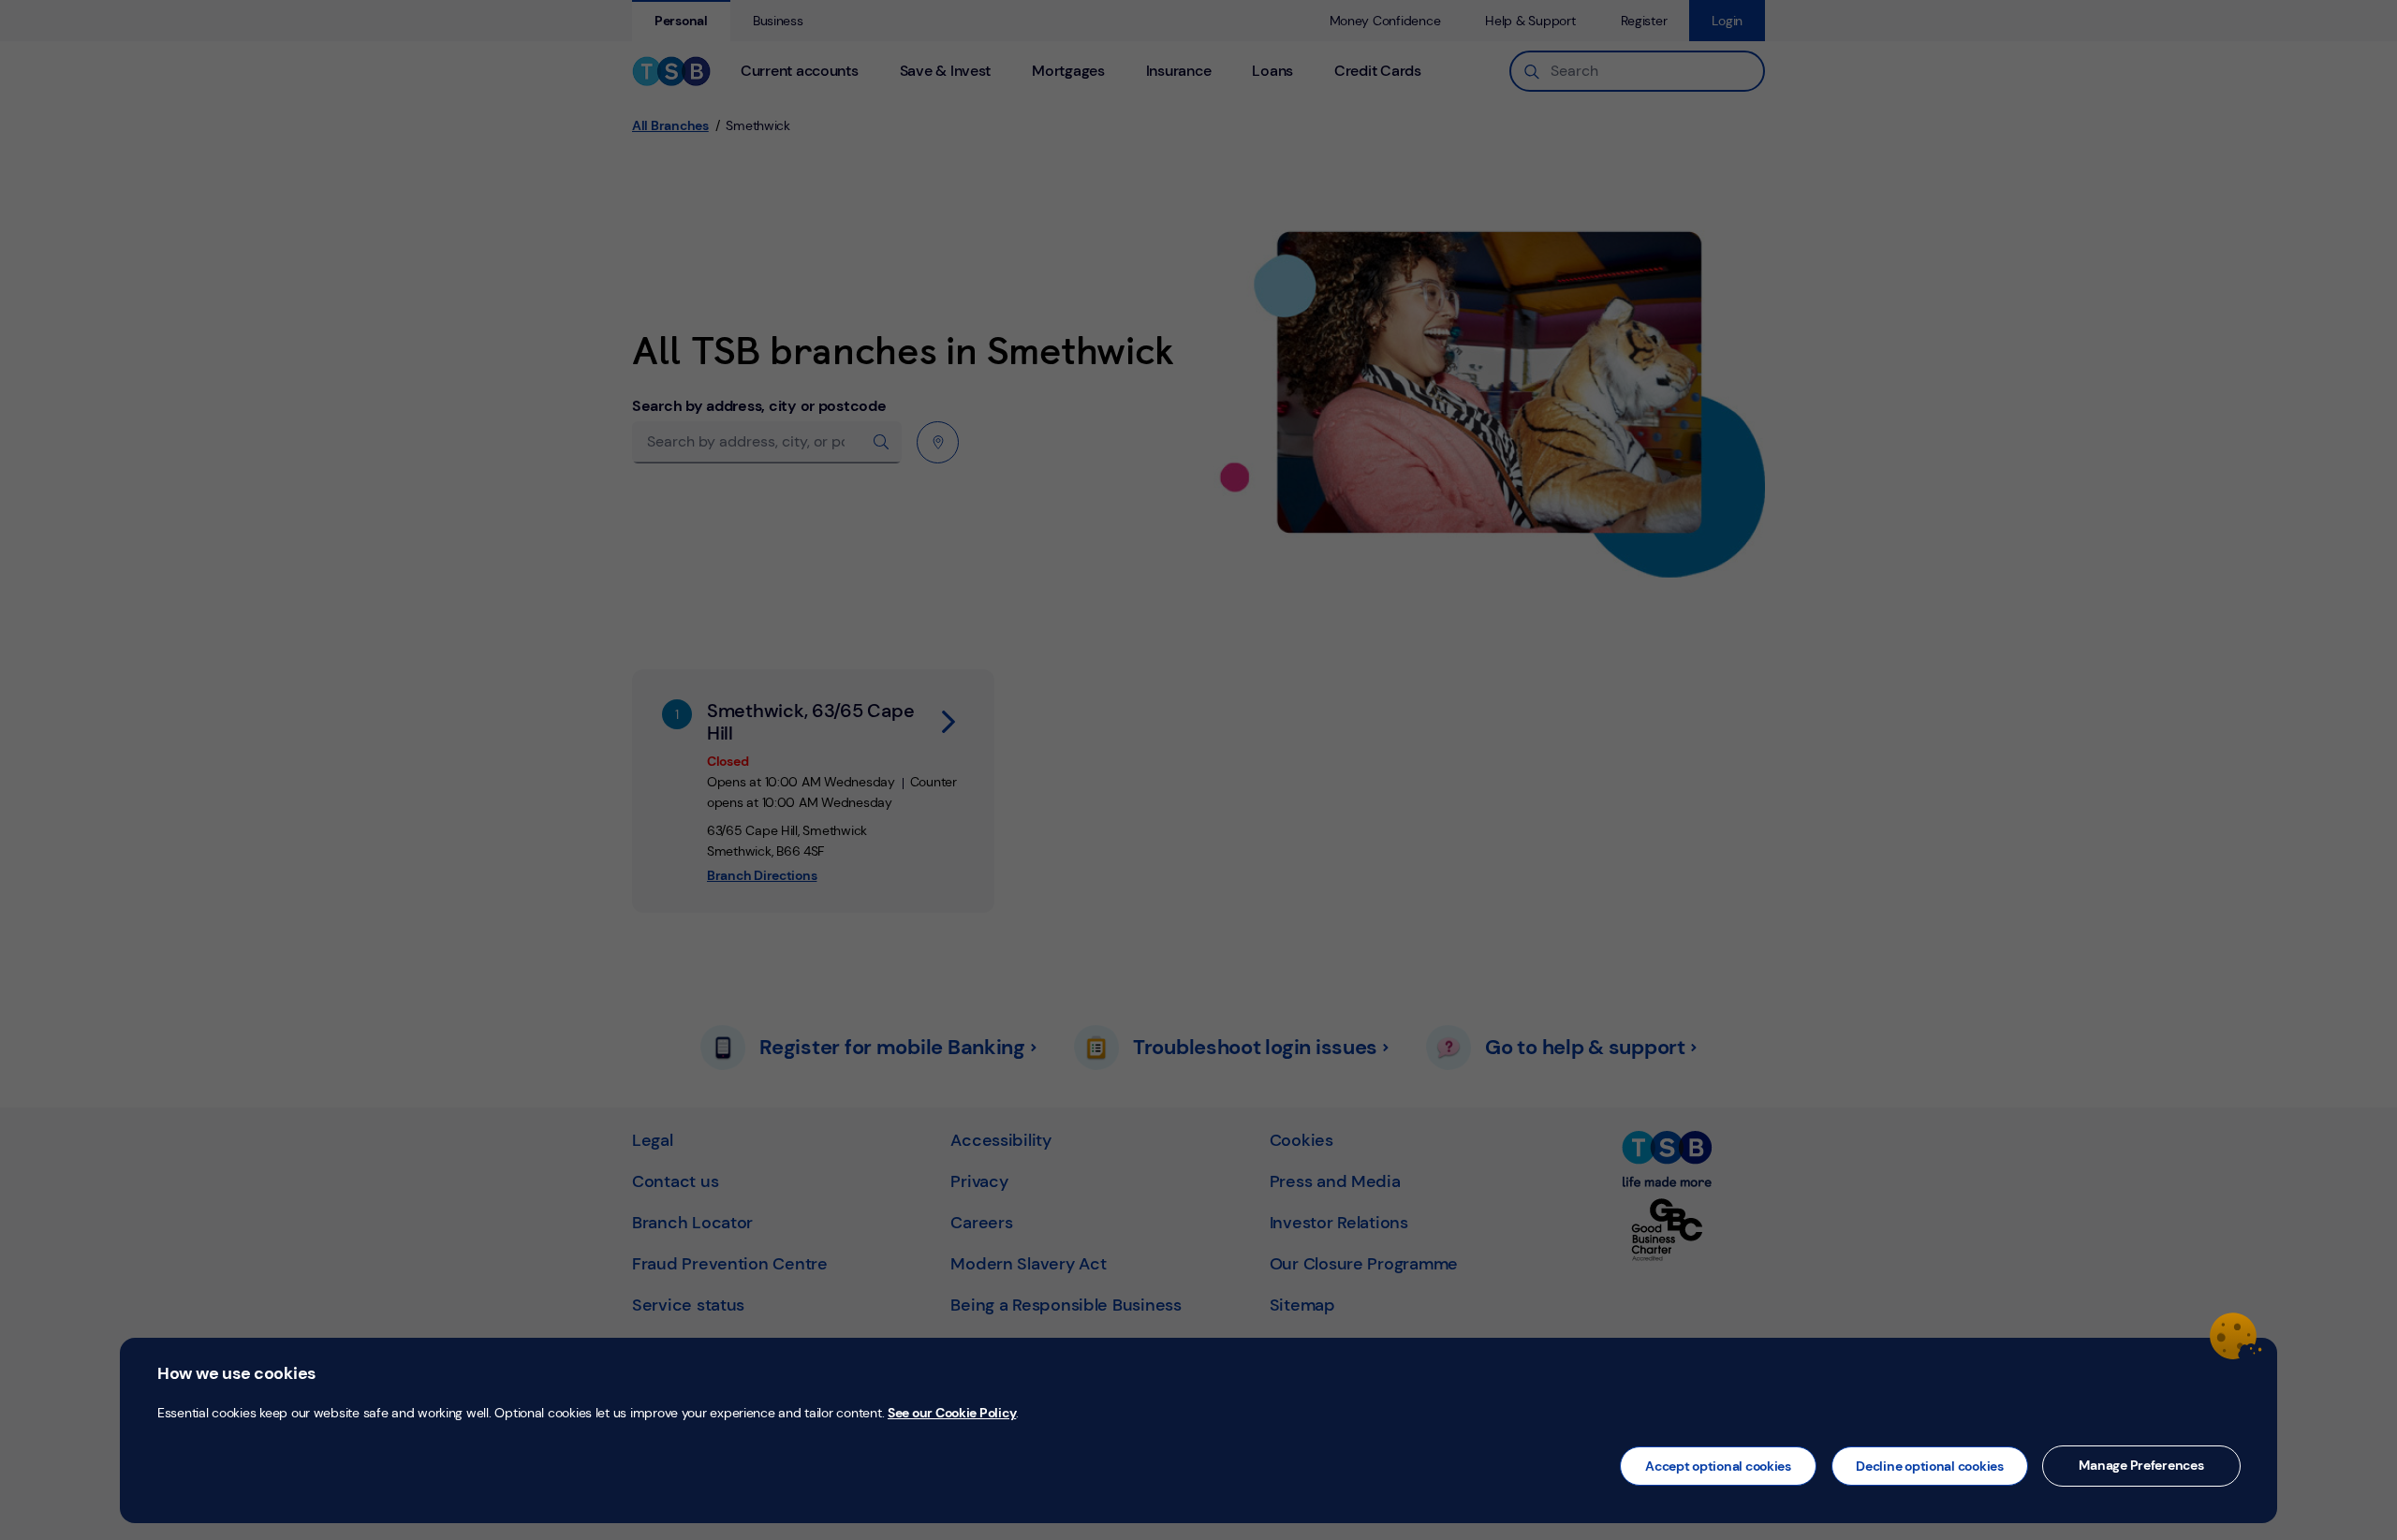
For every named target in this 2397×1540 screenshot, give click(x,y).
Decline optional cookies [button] (1930, 1466)
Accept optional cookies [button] (1718, 1466)
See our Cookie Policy (952, 1413)
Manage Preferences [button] (2141, 1465)
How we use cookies (236, 1373)
